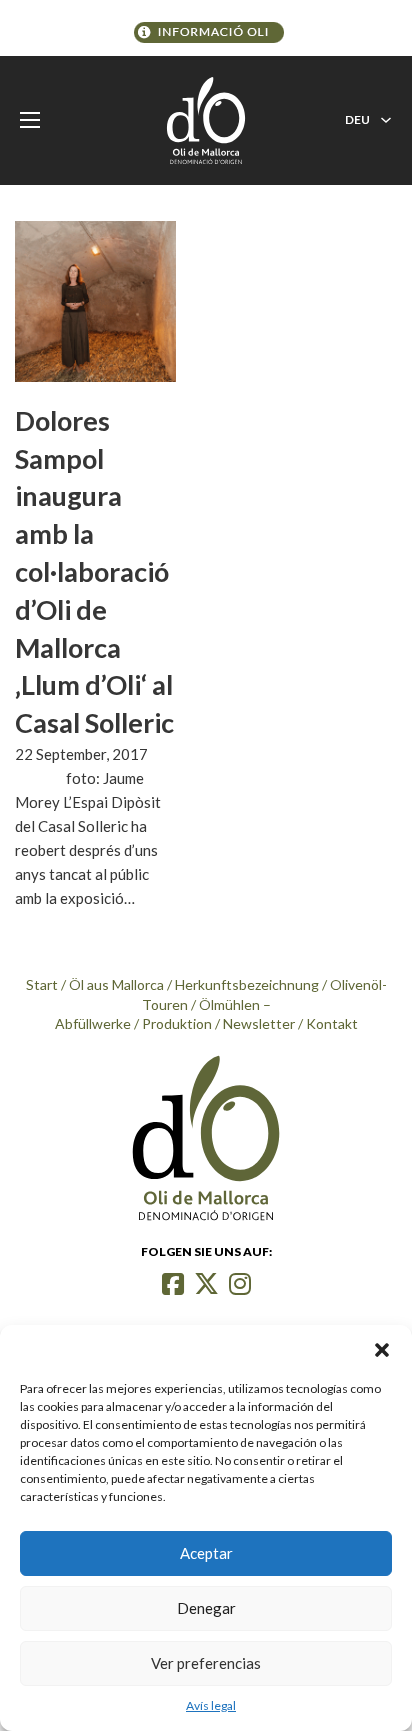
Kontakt (332, 1023)
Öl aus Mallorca (116, 984)
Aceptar (206, 1553)
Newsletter (259, 1023)
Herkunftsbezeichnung (247, 984)
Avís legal (211, 1705)
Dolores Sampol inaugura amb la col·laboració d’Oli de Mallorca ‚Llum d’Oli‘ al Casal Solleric (94, 571)
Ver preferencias (206, 1663)
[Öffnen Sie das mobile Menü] (30, 120)
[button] (382, 1350)
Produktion (177, 1023)
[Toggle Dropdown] (386, 120)
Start (42, 984)
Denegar (206, 1608)
